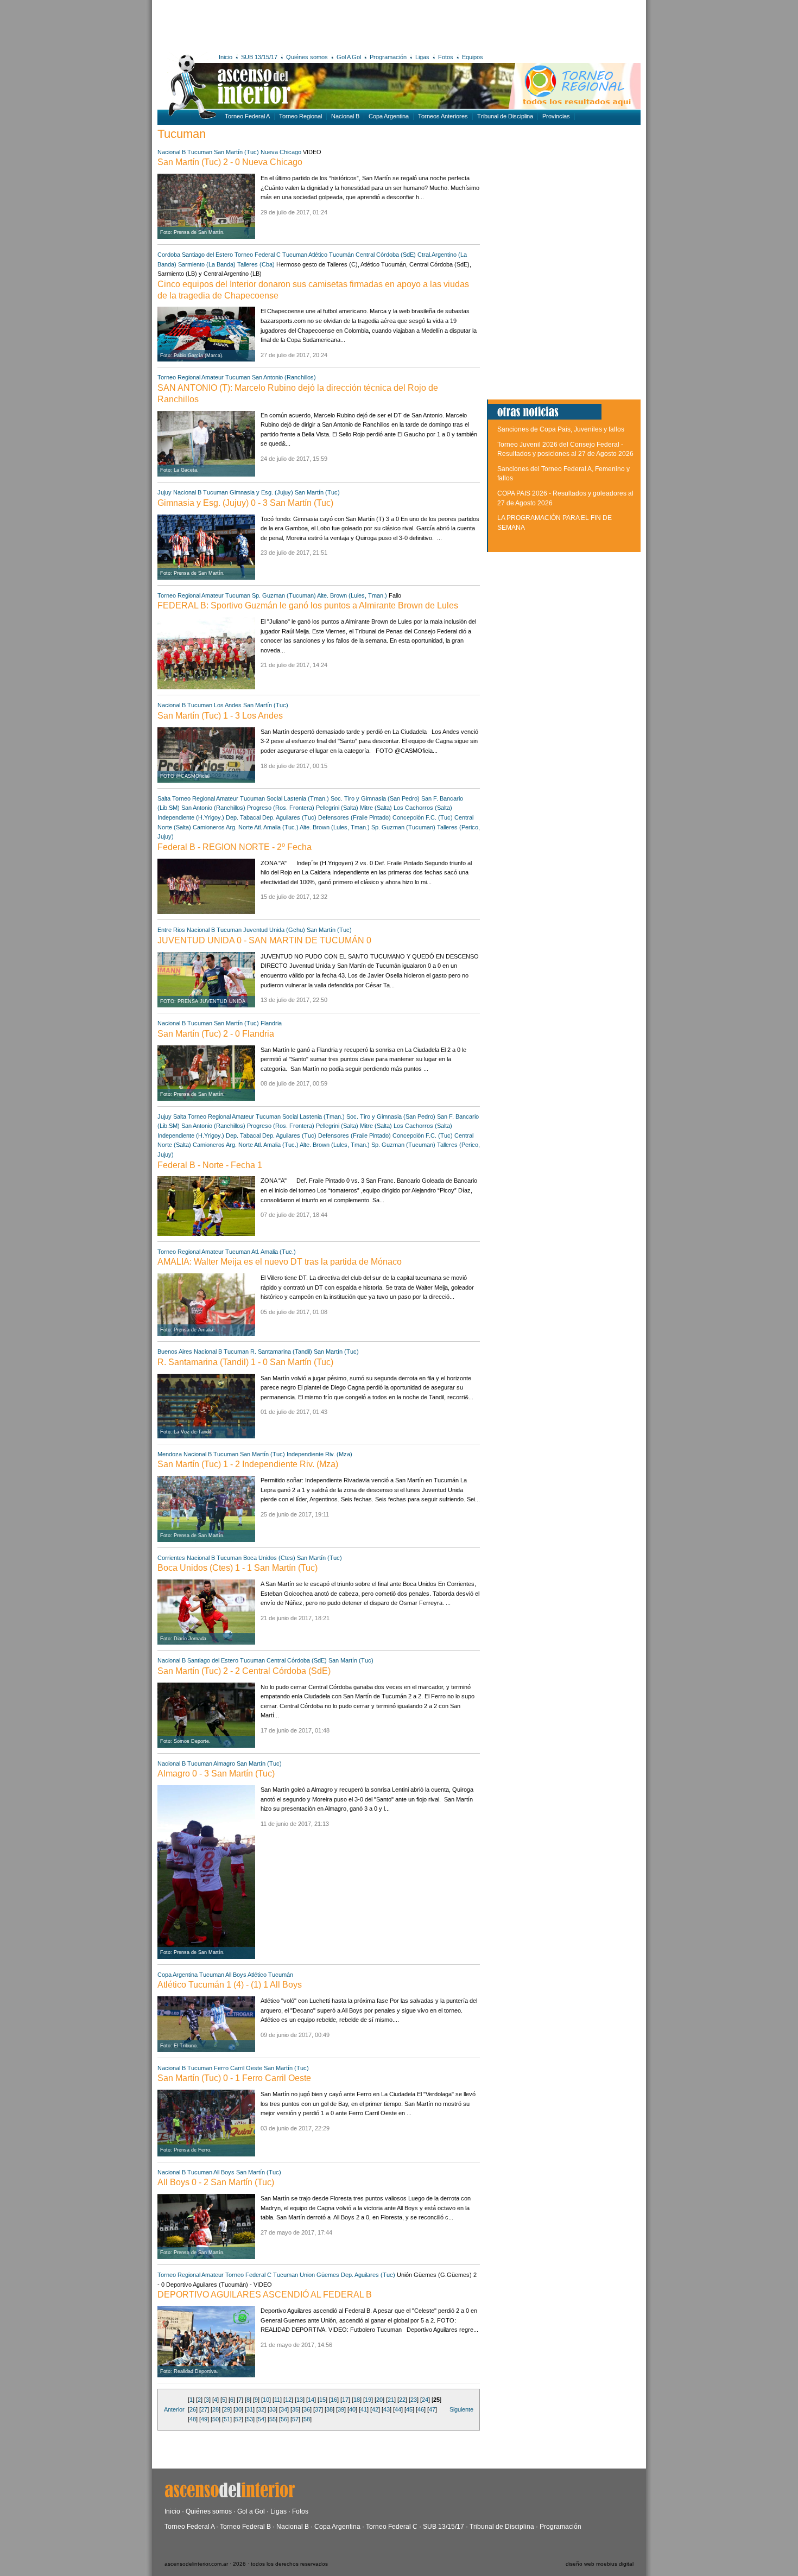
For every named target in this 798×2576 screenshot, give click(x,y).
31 (250, 2409)
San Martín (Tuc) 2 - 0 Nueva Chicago (230, 162)
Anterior (174, 2409)
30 (238, 2409)
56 (284, 2419)
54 (261, 2419)
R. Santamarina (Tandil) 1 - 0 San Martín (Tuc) (245, 1362)
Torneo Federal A (247, 116)
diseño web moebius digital (600, 2564)
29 (227, 2409)
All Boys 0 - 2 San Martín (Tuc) (216, 2182)
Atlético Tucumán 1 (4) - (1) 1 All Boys (230, 1985)
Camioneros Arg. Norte (223, 827)
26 (193, 2409)
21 (391, 2400)
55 (273, 2419)
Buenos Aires (175, 1352)
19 (368, 2400)
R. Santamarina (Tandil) (281, 1352)
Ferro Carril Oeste (238, 2068)
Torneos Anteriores (443, 116)
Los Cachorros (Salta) (423, 808)
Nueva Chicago (281, 152)
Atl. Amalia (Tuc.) (276, 827)
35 (295, 2409)
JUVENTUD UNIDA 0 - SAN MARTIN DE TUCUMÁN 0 (264, 940)
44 (398, 2409)
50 (216, 2419)
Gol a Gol (251, 2511)
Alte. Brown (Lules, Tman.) (352, 595)
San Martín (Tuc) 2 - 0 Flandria (216, 1034)
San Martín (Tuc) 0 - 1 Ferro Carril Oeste (234, 2078)
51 (227, 2419)
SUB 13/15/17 (259, 57)
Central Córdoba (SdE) (386, 255)
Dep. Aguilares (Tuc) (289, 817)
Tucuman (200, 152)
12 (288, 2400)
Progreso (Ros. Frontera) (281, 808)
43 (387, 2409)
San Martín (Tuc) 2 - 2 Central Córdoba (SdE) (244, 1671)
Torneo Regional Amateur (191, 377)
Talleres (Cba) (256, 264)
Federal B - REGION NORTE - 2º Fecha (235, 847)
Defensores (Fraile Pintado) (354, 817)
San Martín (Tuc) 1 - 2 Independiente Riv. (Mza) (248, 1464)
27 (204, 2409)
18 (357, 2400)
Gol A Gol (349, 57)
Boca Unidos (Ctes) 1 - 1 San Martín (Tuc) (237, 1568)
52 (238, 2419)
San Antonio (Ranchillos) (284, 377)
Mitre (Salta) (376, 808)
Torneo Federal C (258, 255)
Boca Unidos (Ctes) (269, 1558)
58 (307, 2419)
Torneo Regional (300, 116)
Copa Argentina (389, 116)
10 (266, 2400)
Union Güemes (319, 2275)
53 (250, 2419)
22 (402, 2400)
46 (421, 2409)
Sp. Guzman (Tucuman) (284, 595)
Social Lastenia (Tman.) (298, 798)
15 (322, 2400)
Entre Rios (171, 930)
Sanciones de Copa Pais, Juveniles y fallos (561, 429)
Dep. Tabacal (244, 817)
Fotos (446, 57)
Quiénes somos (307, 57)
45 (409, 2409)
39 (341, 2409)
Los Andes (228, 705)
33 (273, 2409)
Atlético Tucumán (331, 255)
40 (352, 2409)
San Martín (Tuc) (236, 152)
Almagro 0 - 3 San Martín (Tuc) (216, 1774)
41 (364, 2409)
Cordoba (169, 255)
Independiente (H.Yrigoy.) (191, 817)
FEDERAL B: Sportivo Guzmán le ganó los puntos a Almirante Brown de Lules (308, 605)
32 (261, 2409)
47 (432, 2409)
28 (216, 2409)
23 (414, 2400)
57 (295, 2419)
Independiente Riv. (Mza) (319, 1454)
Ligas (422, 57)
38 (330, 2409)
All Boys (236, 1975)
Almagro (224, 1763)
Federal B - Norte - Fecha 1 (210, 1165)
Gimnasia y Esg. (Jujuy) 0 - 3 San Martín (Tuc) (245, 503)
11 (277, 2400)
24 (425, 2400)
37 (318, 2409)
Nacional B (345, 116)
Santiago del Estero (207, 255)
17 (345, 2400)
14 (311, 2400)
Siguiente (461, 2409)
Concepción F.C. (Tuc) (423, 817)
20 (379, 2400)
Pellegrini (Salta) (337, 808)
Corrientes (171, 1558)
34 (284, 2409)
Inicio (226, 57)
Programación (388, 57)
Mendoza (170, 1454)
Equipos (473, 57)
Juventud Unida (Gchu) (274, 930)
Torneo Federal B (245, 2527)
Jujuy (164, 492)
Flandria (271, 1023)
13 (300, 2400)
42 (375, 2409)
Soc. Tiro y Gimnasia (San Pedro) (375, 798)
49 (204, 2419)
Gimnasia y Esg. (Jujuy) (261, 492)
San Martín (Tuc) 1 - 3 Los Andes (220, 716)
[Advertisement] (316, 24)
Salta (164, 798)
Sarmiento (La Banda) (207, 264)
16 (334, 2400)
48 (193, 2419)
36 (307, 2409)
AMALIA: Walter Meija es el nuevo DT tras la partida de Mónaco (280, 1262)
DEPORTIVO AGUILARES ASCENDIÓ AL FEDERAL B (265, 2295)
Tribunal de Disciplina (505, 116)
